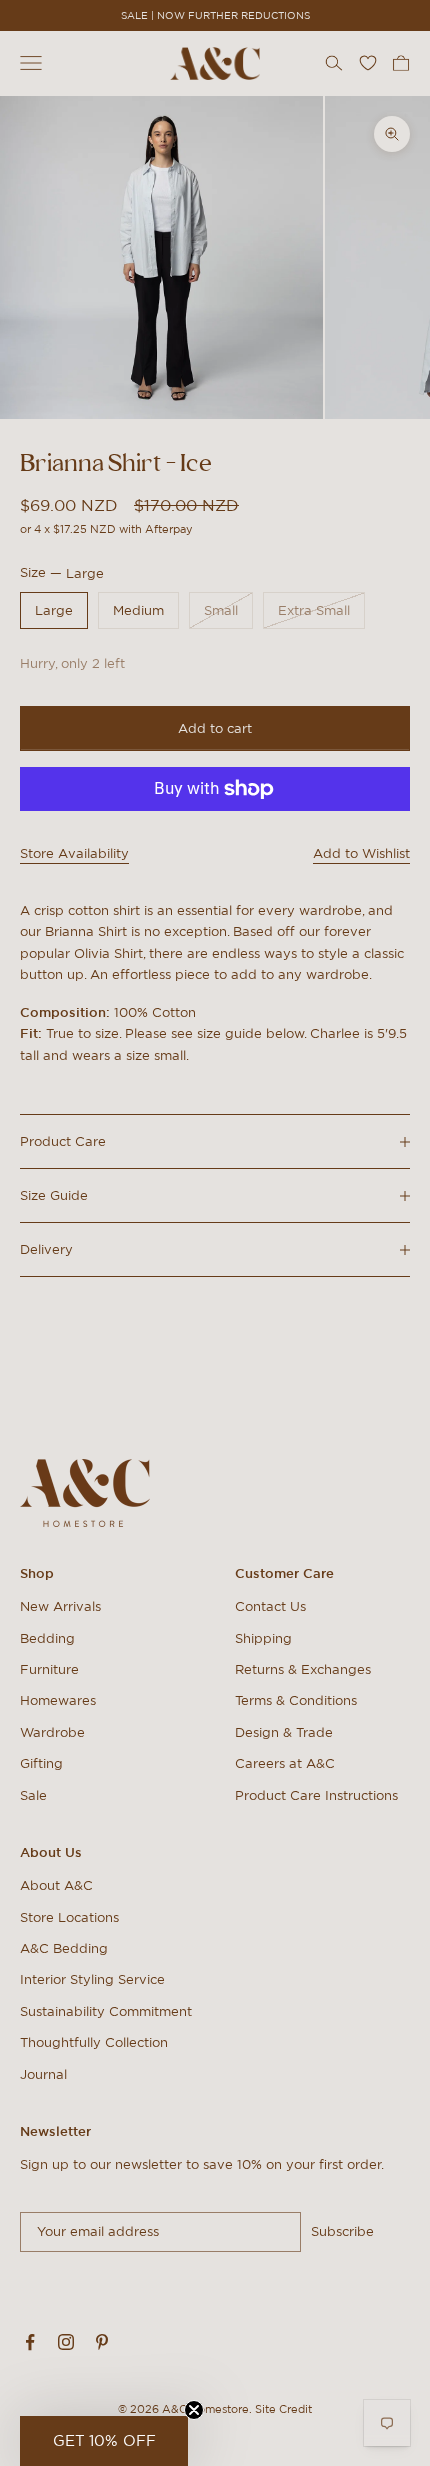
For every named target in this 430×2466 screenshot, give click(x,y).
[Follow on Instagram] (66, 2342)
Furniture (49, 1669)
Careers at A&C (285, 1763)
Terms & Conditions (296, 1700)
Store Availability (74, 853)
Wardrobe (52, 1732)
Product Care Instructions (316, 1795)
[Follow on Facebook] (30, 2342)
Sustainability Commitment (106, 2011)
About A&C (56, 1885)
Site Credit (283, 2409)
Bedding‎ (47, 1638)
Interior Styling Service (92, 1979)
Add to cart (215, 728)
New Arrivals (60, 1606)
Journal (43, 2074)
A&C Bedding (64, 1948)
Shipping (263, 1638)
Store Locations (69, 1917)
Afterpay (169, 529)
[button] (104, 2441)
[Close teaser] (194, 2410)
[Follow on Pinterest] (102, 2342)
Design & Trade (284, 1732)
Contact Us (270, 1606)
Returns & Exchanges (303, 1669)
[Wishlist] (368, 63)
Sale (33, 1795)
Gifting (41, 1763)
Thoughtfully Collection (94, 2042)
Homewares (58, 1700)
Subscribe (342, 2231)
